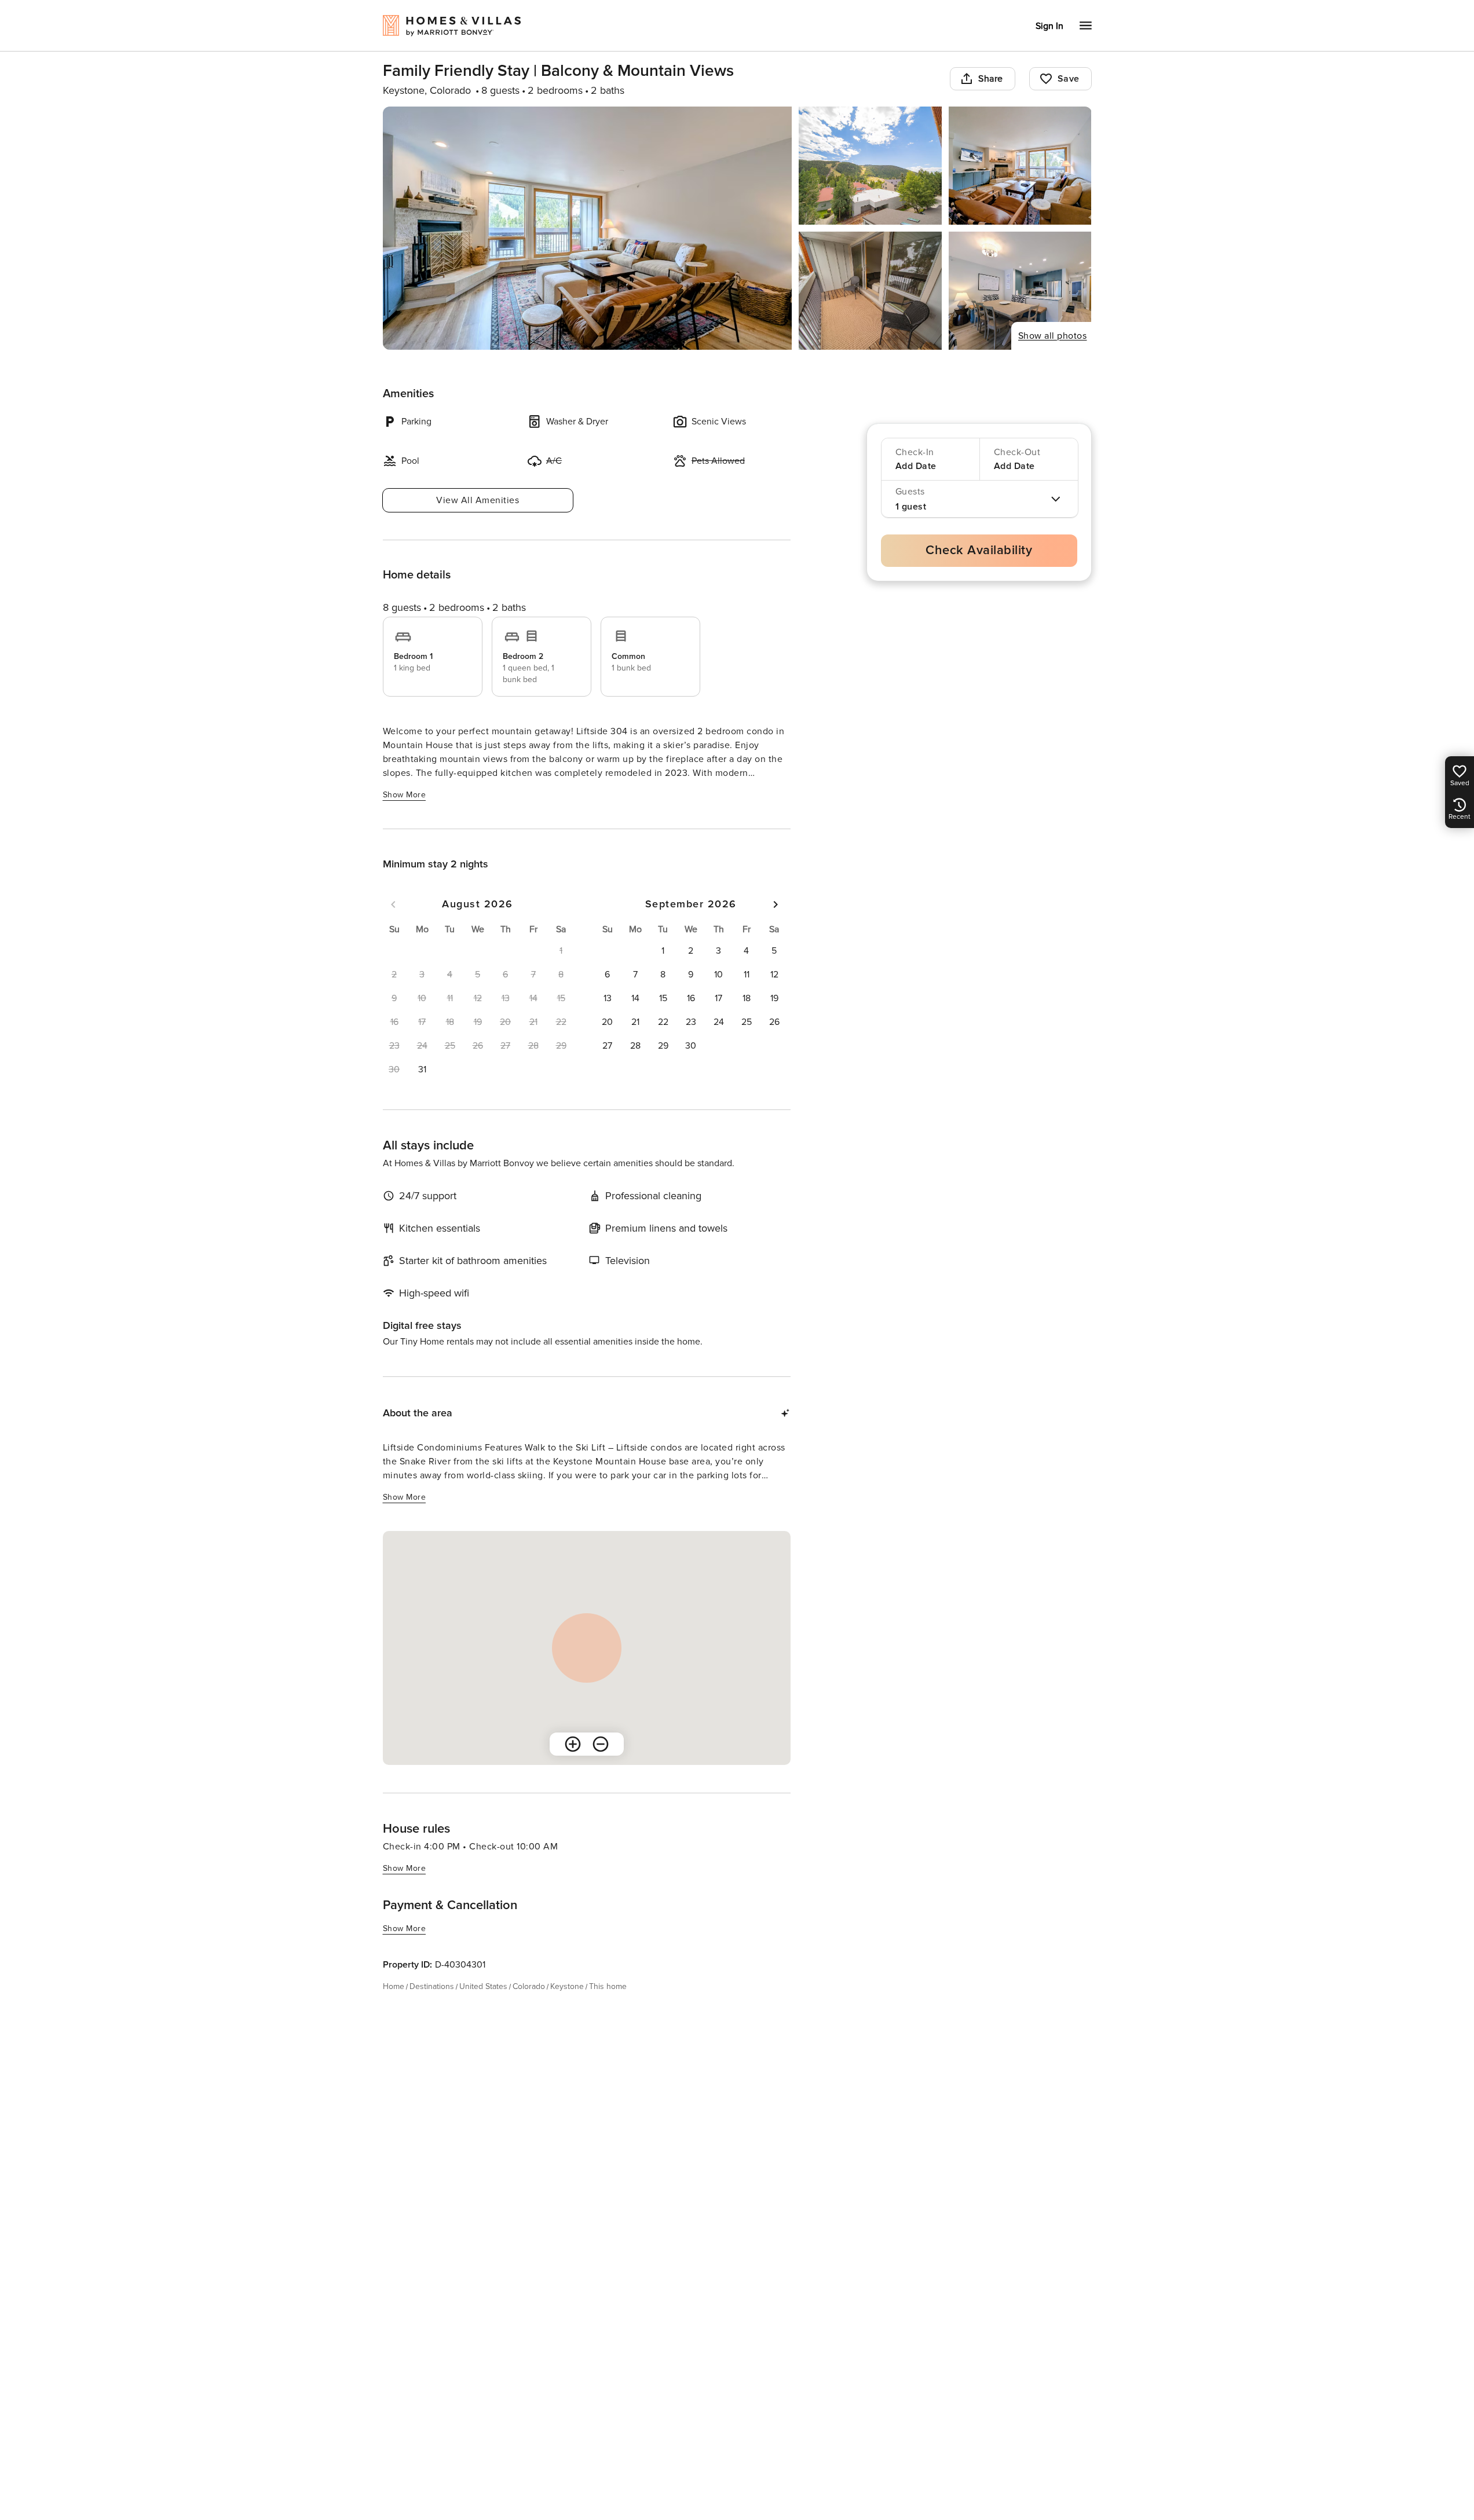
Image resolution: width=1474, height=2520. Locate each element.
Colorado (529, 1986)
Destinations (432, 1986)
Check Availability (979, 550)
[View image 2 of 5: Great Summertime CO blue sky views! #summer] (870, 166)
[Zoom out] (601, 1744)
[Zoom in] (573, 1744)
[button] (422, 1069)
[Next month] (776, 904)
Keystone (567, 1986)
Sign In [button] (1049, 26)
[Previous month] (393, 904)
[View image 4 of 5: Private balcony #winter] (870, 291)
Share (991, 79)
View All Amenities (478, 500)
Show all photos (1053, 336)
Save (1069, 79)
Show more (405, 795)
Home (394, 1986)
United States (483, 1986)
